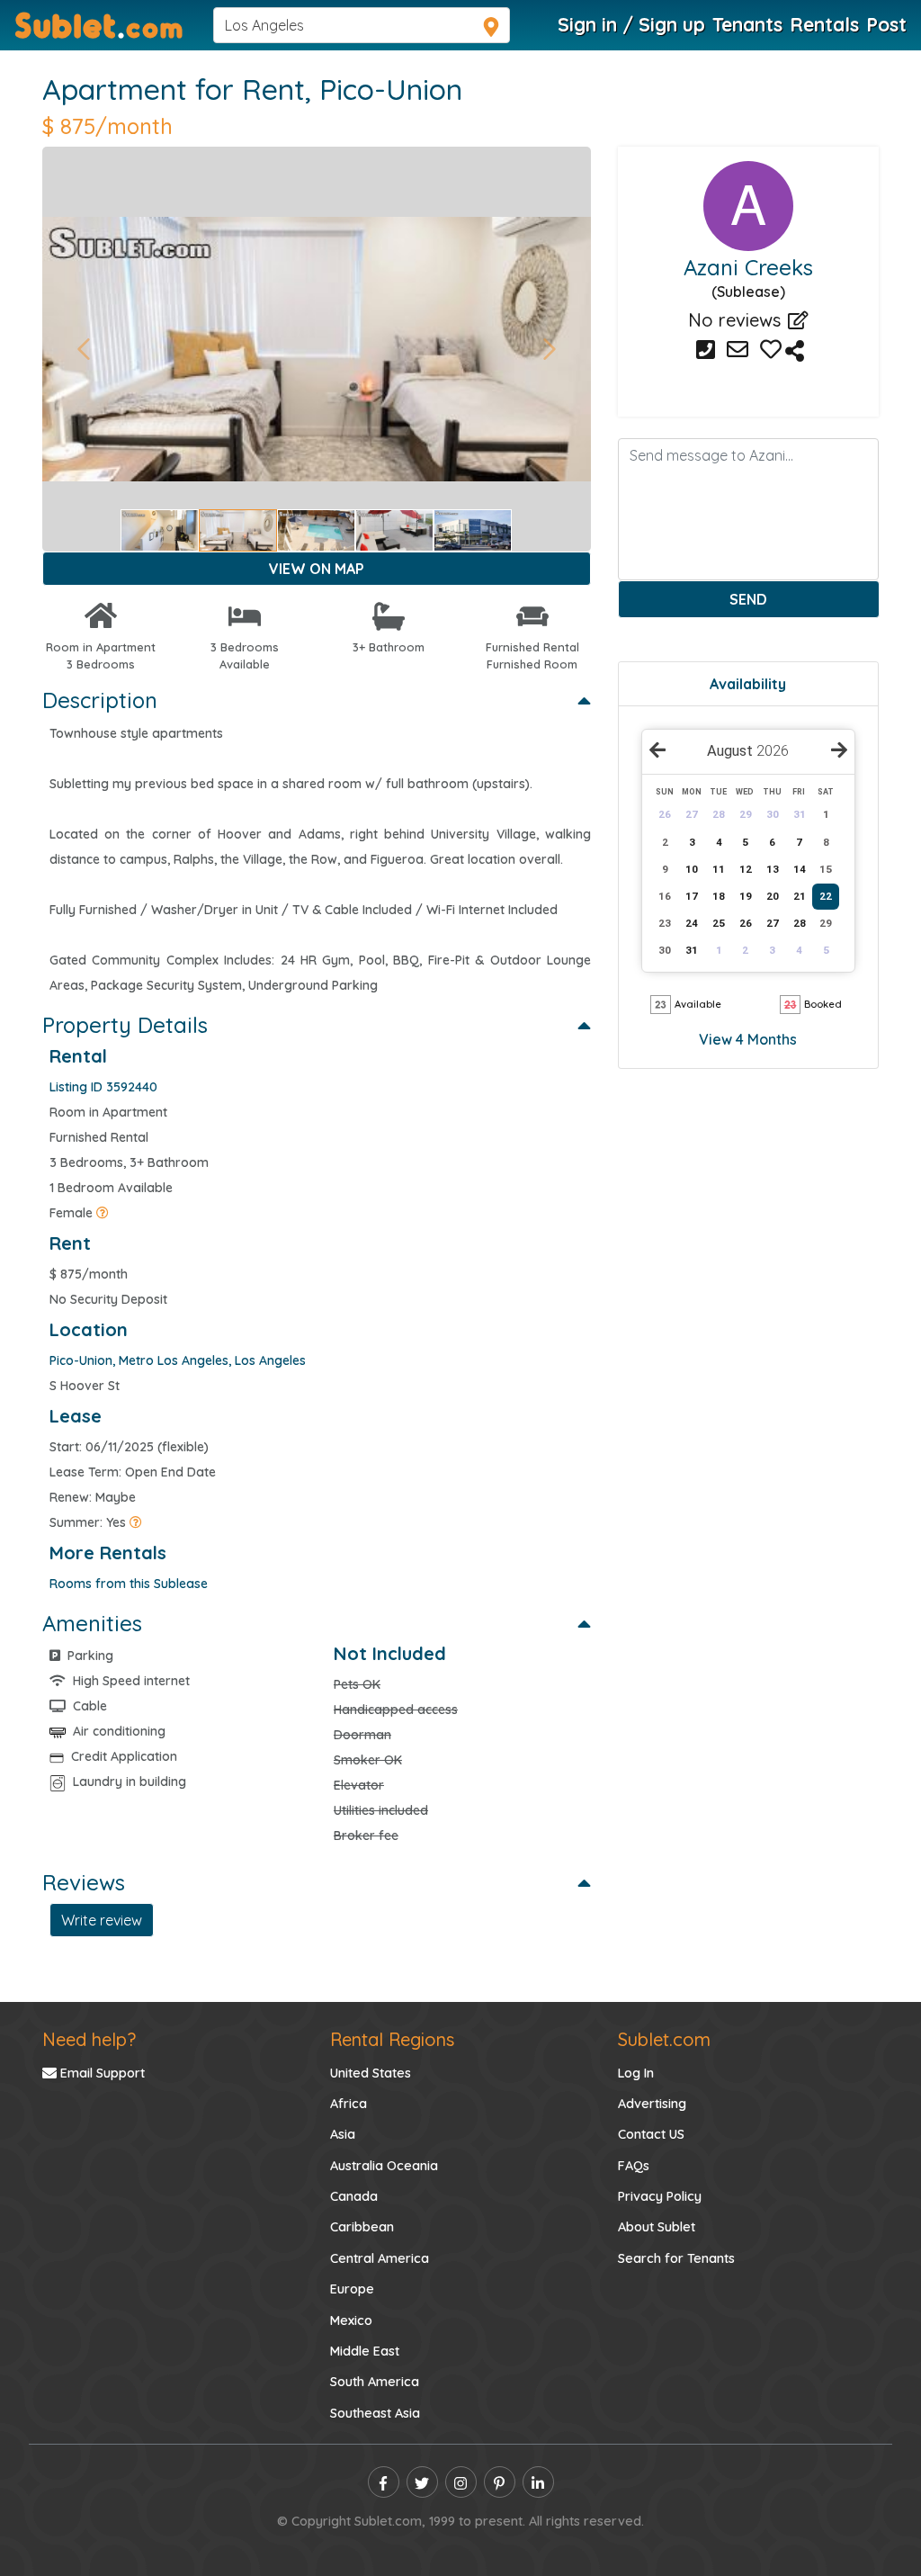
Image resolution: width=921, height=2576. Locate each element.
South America (375, 2382)
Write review (102, 1920)
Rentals (824, 24)
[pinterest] (500, 2482)
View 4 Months (748, 1039)
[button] (83, 349)
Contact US (651, 2134)
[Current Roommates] (103, 1213)
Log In (636, 2073)
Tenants (747, 24)
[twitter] (422, 2482)
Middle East (365, 2351)
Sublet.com (664, 2039)
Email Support (101, 2073)
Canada (354, 2196)
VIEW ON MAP (317, 569)
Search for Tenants (676, 2258)
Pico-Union (391, 89)
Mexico (351, 2320)
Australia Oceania (384, 2166)
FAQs (634, 2166)
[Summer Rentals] (136, 1522)
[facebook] (384, 2482)
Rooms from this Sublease (129, 1584)
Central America (380, 2258)
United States (371, 2073)
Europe (352, 2289)
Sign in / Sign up (631, 24)
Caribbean (362, 2227)
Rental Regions (392, 2039)
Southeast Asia (375, 2413)
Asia (343, 2134)
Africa (349, 2104)
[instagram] (461, 2482)
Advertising (652, 2104)
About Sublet (657, 2227)
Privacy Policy (660, 2196)
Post (886, 24)
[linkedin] (538, 2482)
